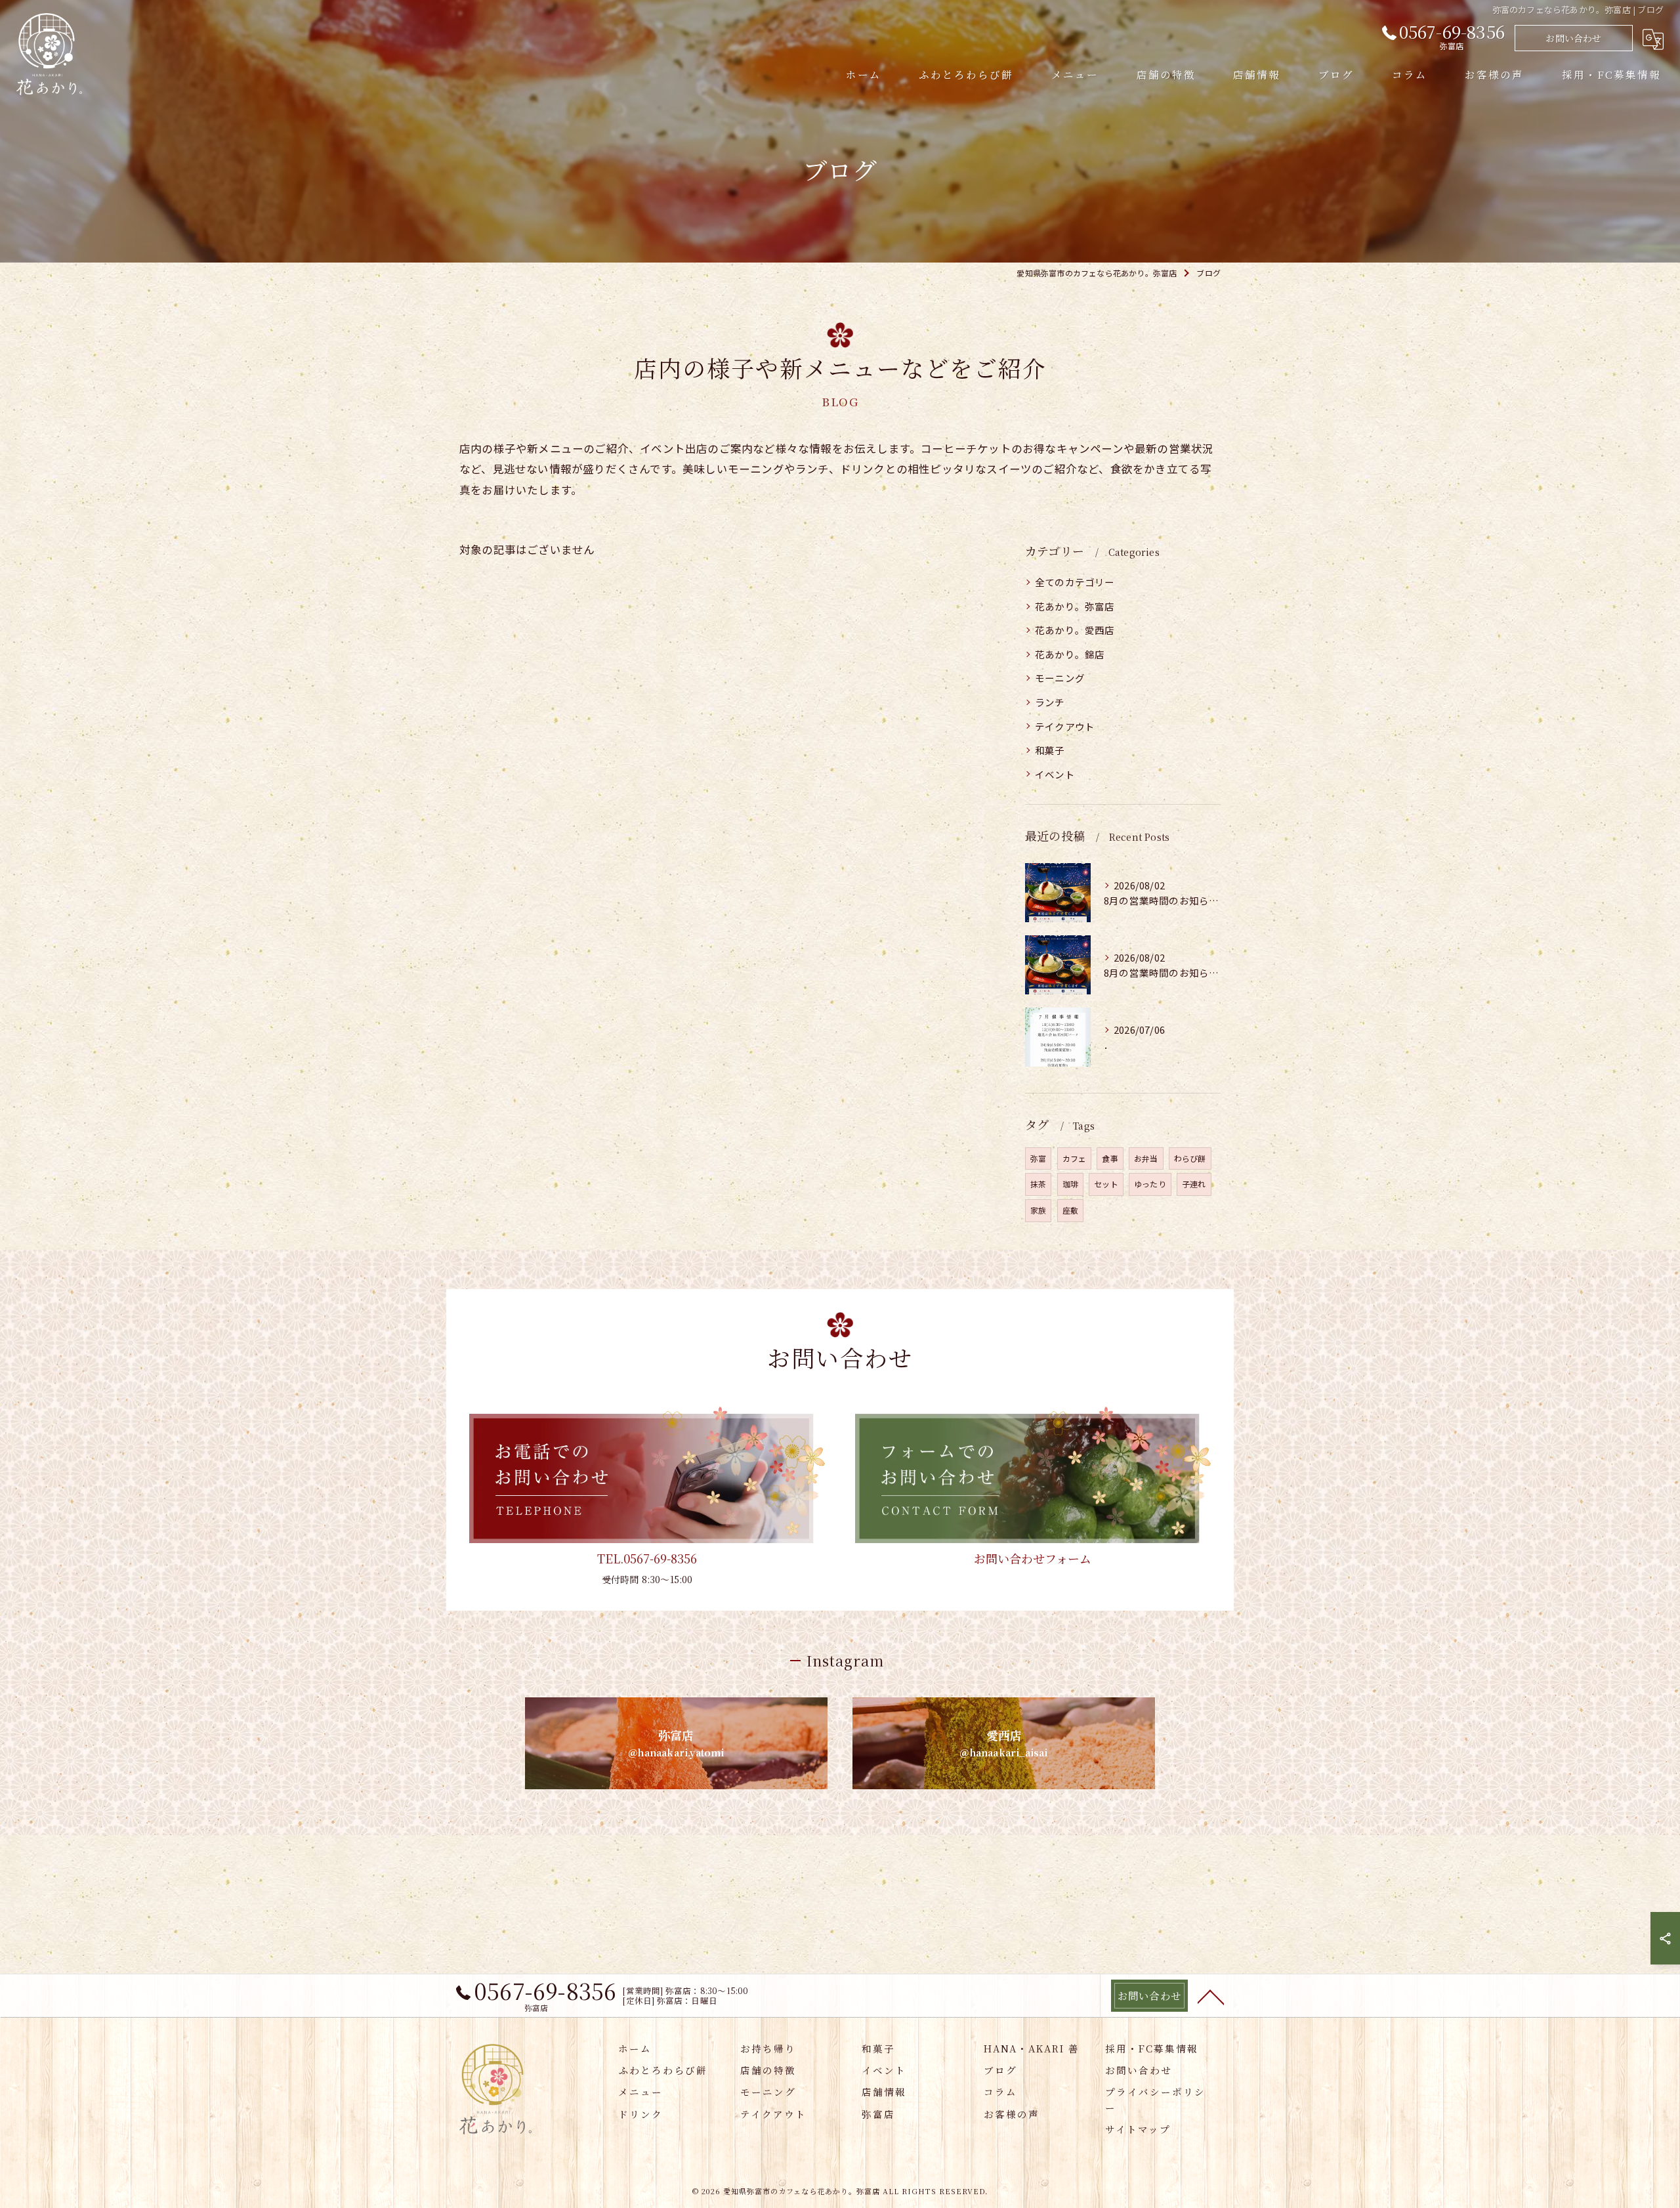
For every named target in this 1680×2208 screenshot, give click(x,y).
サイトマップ (1138, 2129)
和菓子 (1050, 750)
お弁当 (1146, 1158)
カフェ (1075, 1158)
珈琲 (1070, 1184)
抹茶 (1038, 1184)
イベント (1055, 774)
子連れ (1194, 1184)
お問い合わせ (1573, 38)
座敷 (1070, 1210)
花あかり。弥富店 (1075, 606)
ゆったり (1150, 1184)
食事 (1110, 1158)
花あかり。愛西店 (1075, 630)
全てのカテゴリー (1075, 582)
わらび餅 (1190, 1158)
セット (1106, 1184)
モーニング (1060, 678)
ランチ (1050, 702)
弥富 (1038, 1158)
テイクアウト (1065, 726)
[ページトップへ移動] (1211, 1996)
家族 (1038, 1210)
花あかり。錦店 (1070, 654)
